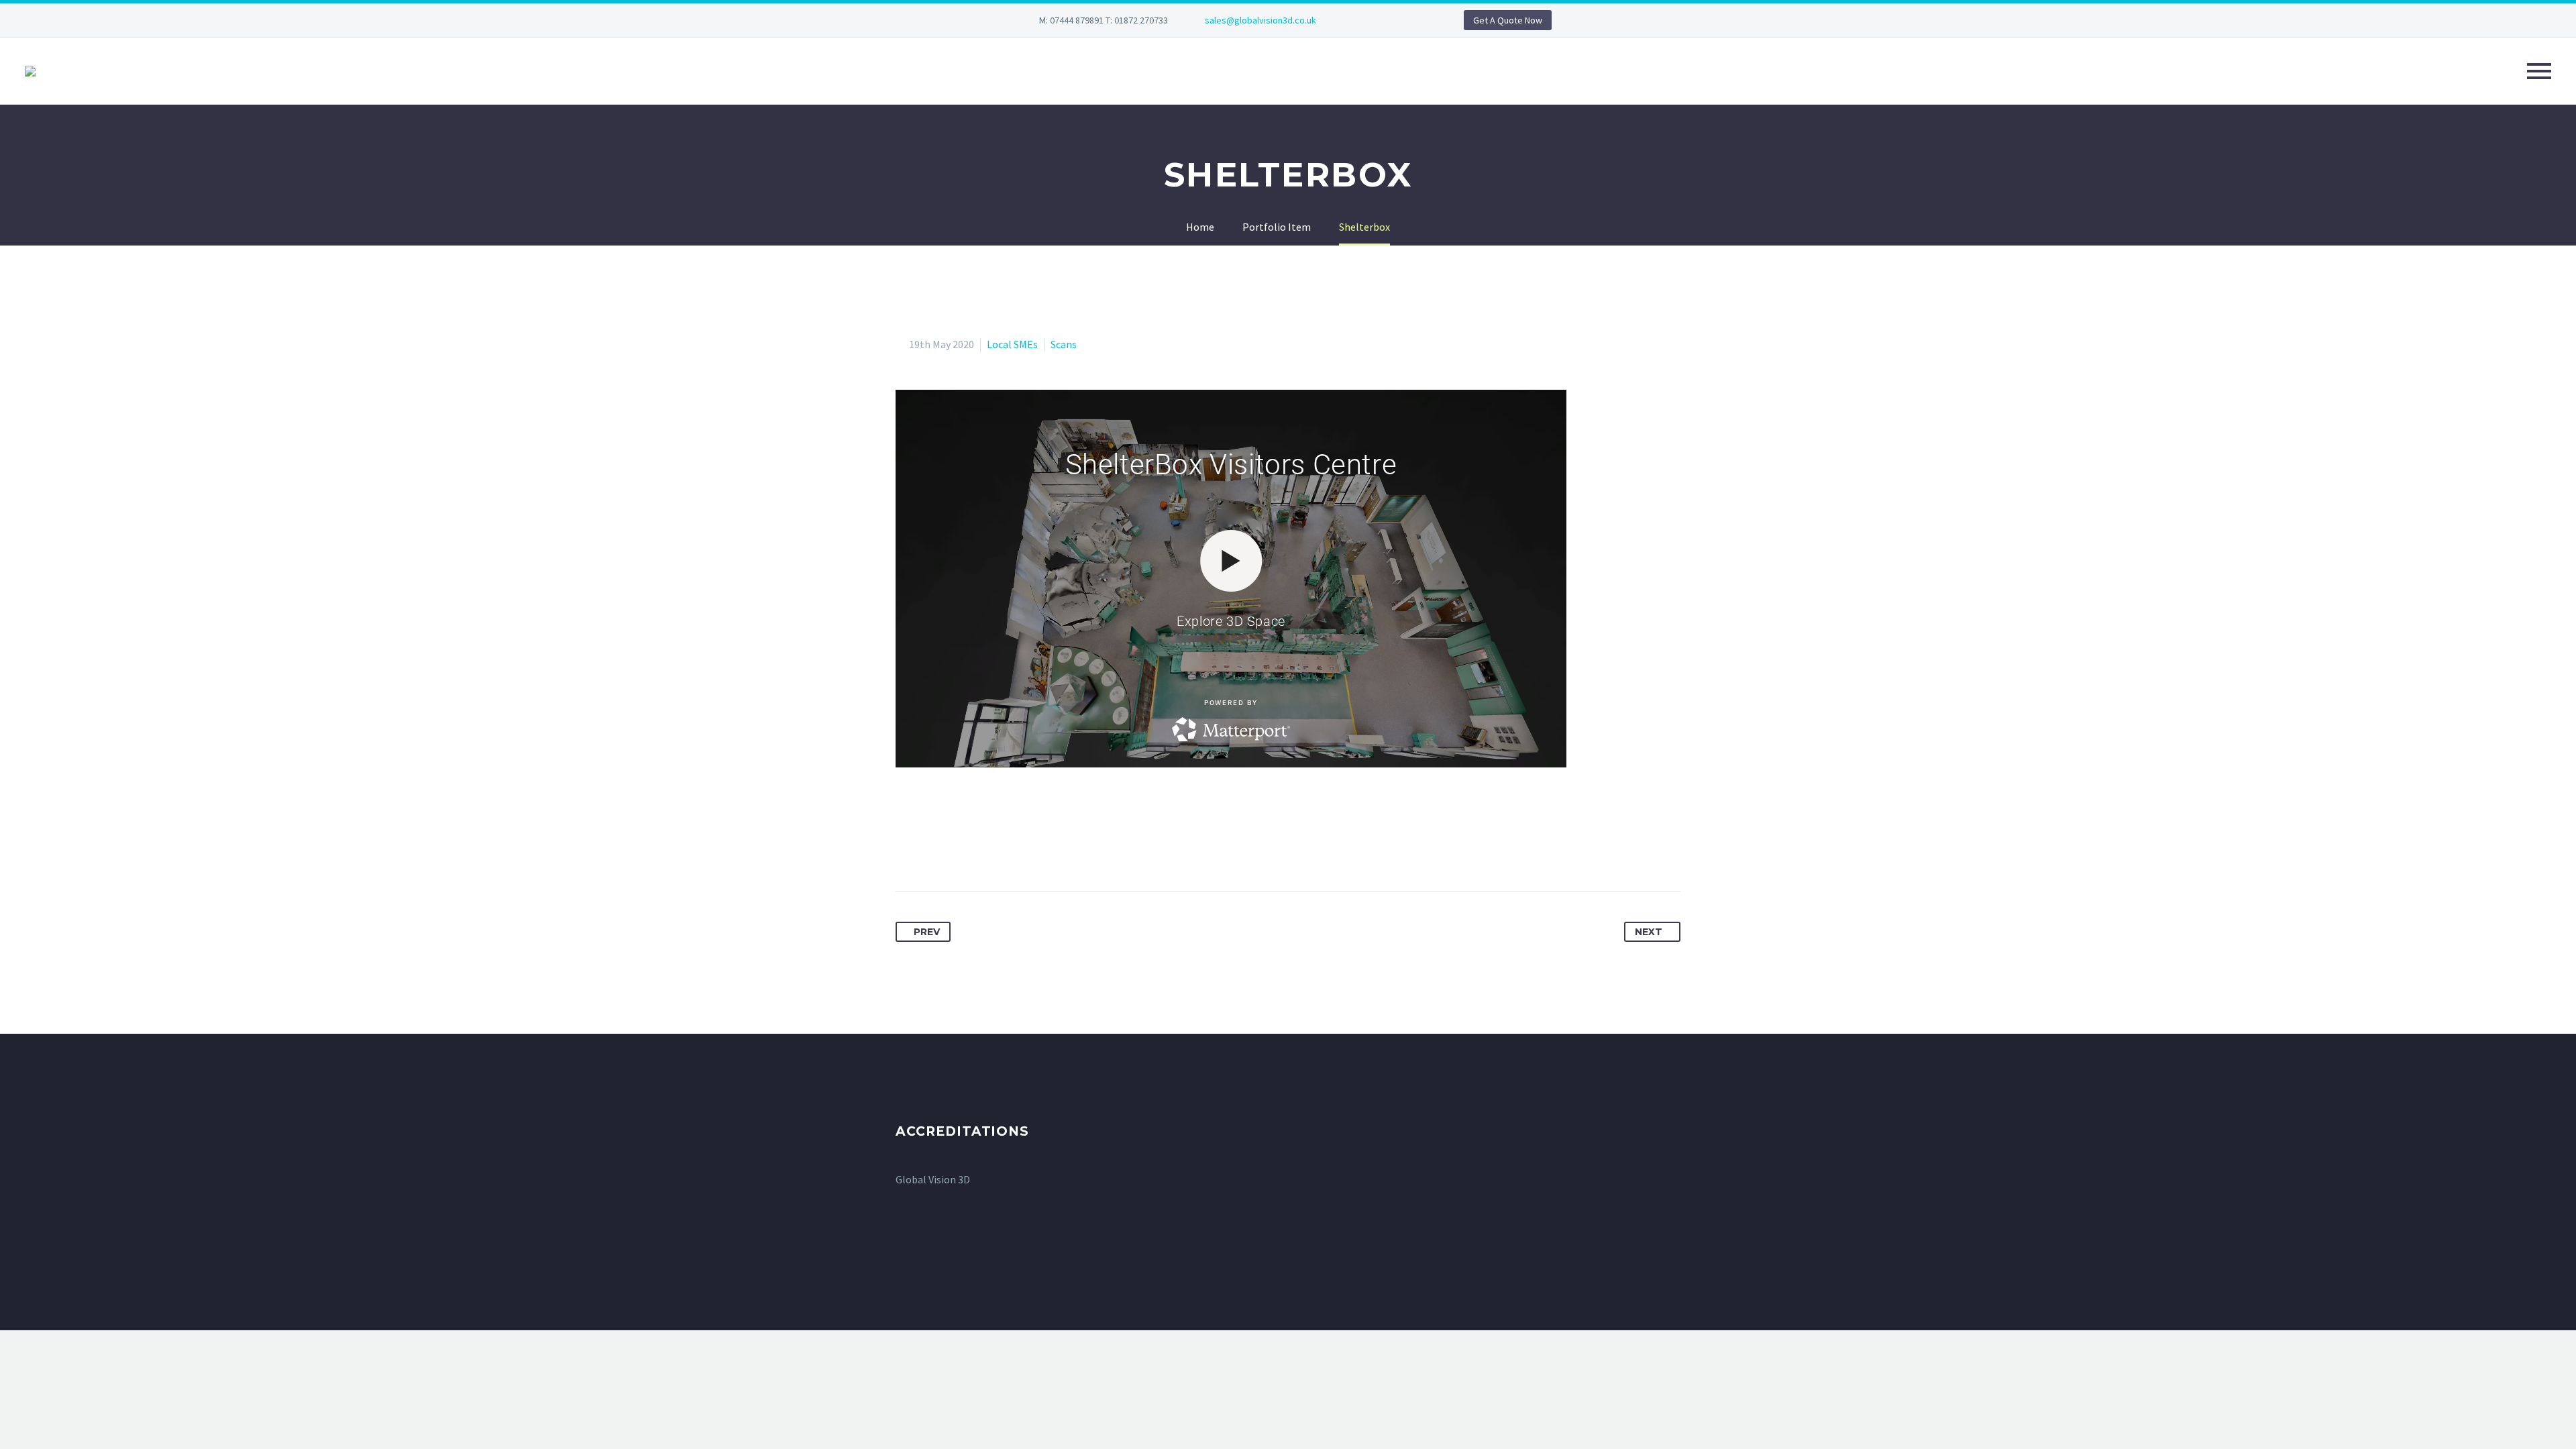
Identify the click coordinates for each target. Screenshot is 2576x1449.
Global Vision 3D (933, 1179)
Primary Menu (2539, 71)
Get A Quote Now (1508, 20)
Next (1649, 932)
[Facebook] (1370, 23)
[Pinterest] (957, 849)
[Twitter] (932, 849)
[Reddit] (1031, 849)
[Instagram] (1410, 23)
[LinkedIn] (1390, 23)
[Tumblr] (981, 849)
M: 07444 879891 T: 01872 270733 (1104, 20)
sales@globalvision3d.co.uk (1260, 20)
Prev (927, 932)
